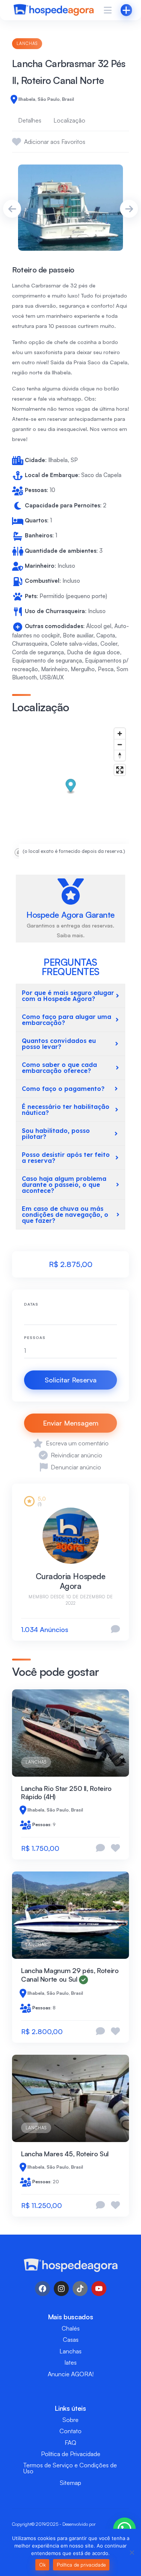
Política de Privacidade (71, 2454)
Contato (70, 2431)
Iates (70, 2362)
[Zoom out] (120, 744)
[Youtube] (99, 2289)
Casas (71, 2340)
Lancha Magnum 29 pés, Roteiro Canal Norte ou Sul (70, 1975)
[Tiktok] (80, 2289)
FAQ (70, 2443)
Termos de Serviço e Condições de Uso (70, 2468)
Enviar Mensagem (71, 1423)
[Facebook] (42, 2289)
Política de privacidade (81, 2565)
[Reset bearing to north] (120, 755)
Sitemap (70, 2483)
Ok (42, 2565)
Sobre (70, 2420)
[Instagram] (61, 2289)
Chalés (71, 2328)
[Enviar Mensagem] (115, 1630)
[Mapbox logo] (31, 852)
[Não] (132, 2552)
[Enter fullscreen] (120, 770)
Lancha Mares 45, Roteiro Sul (65, 2154)
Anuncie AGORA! (71, 2374)
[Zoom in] (120, 734)
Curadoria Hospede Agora (71, 1581)
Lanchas (27, 43)
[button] (71, 787)
